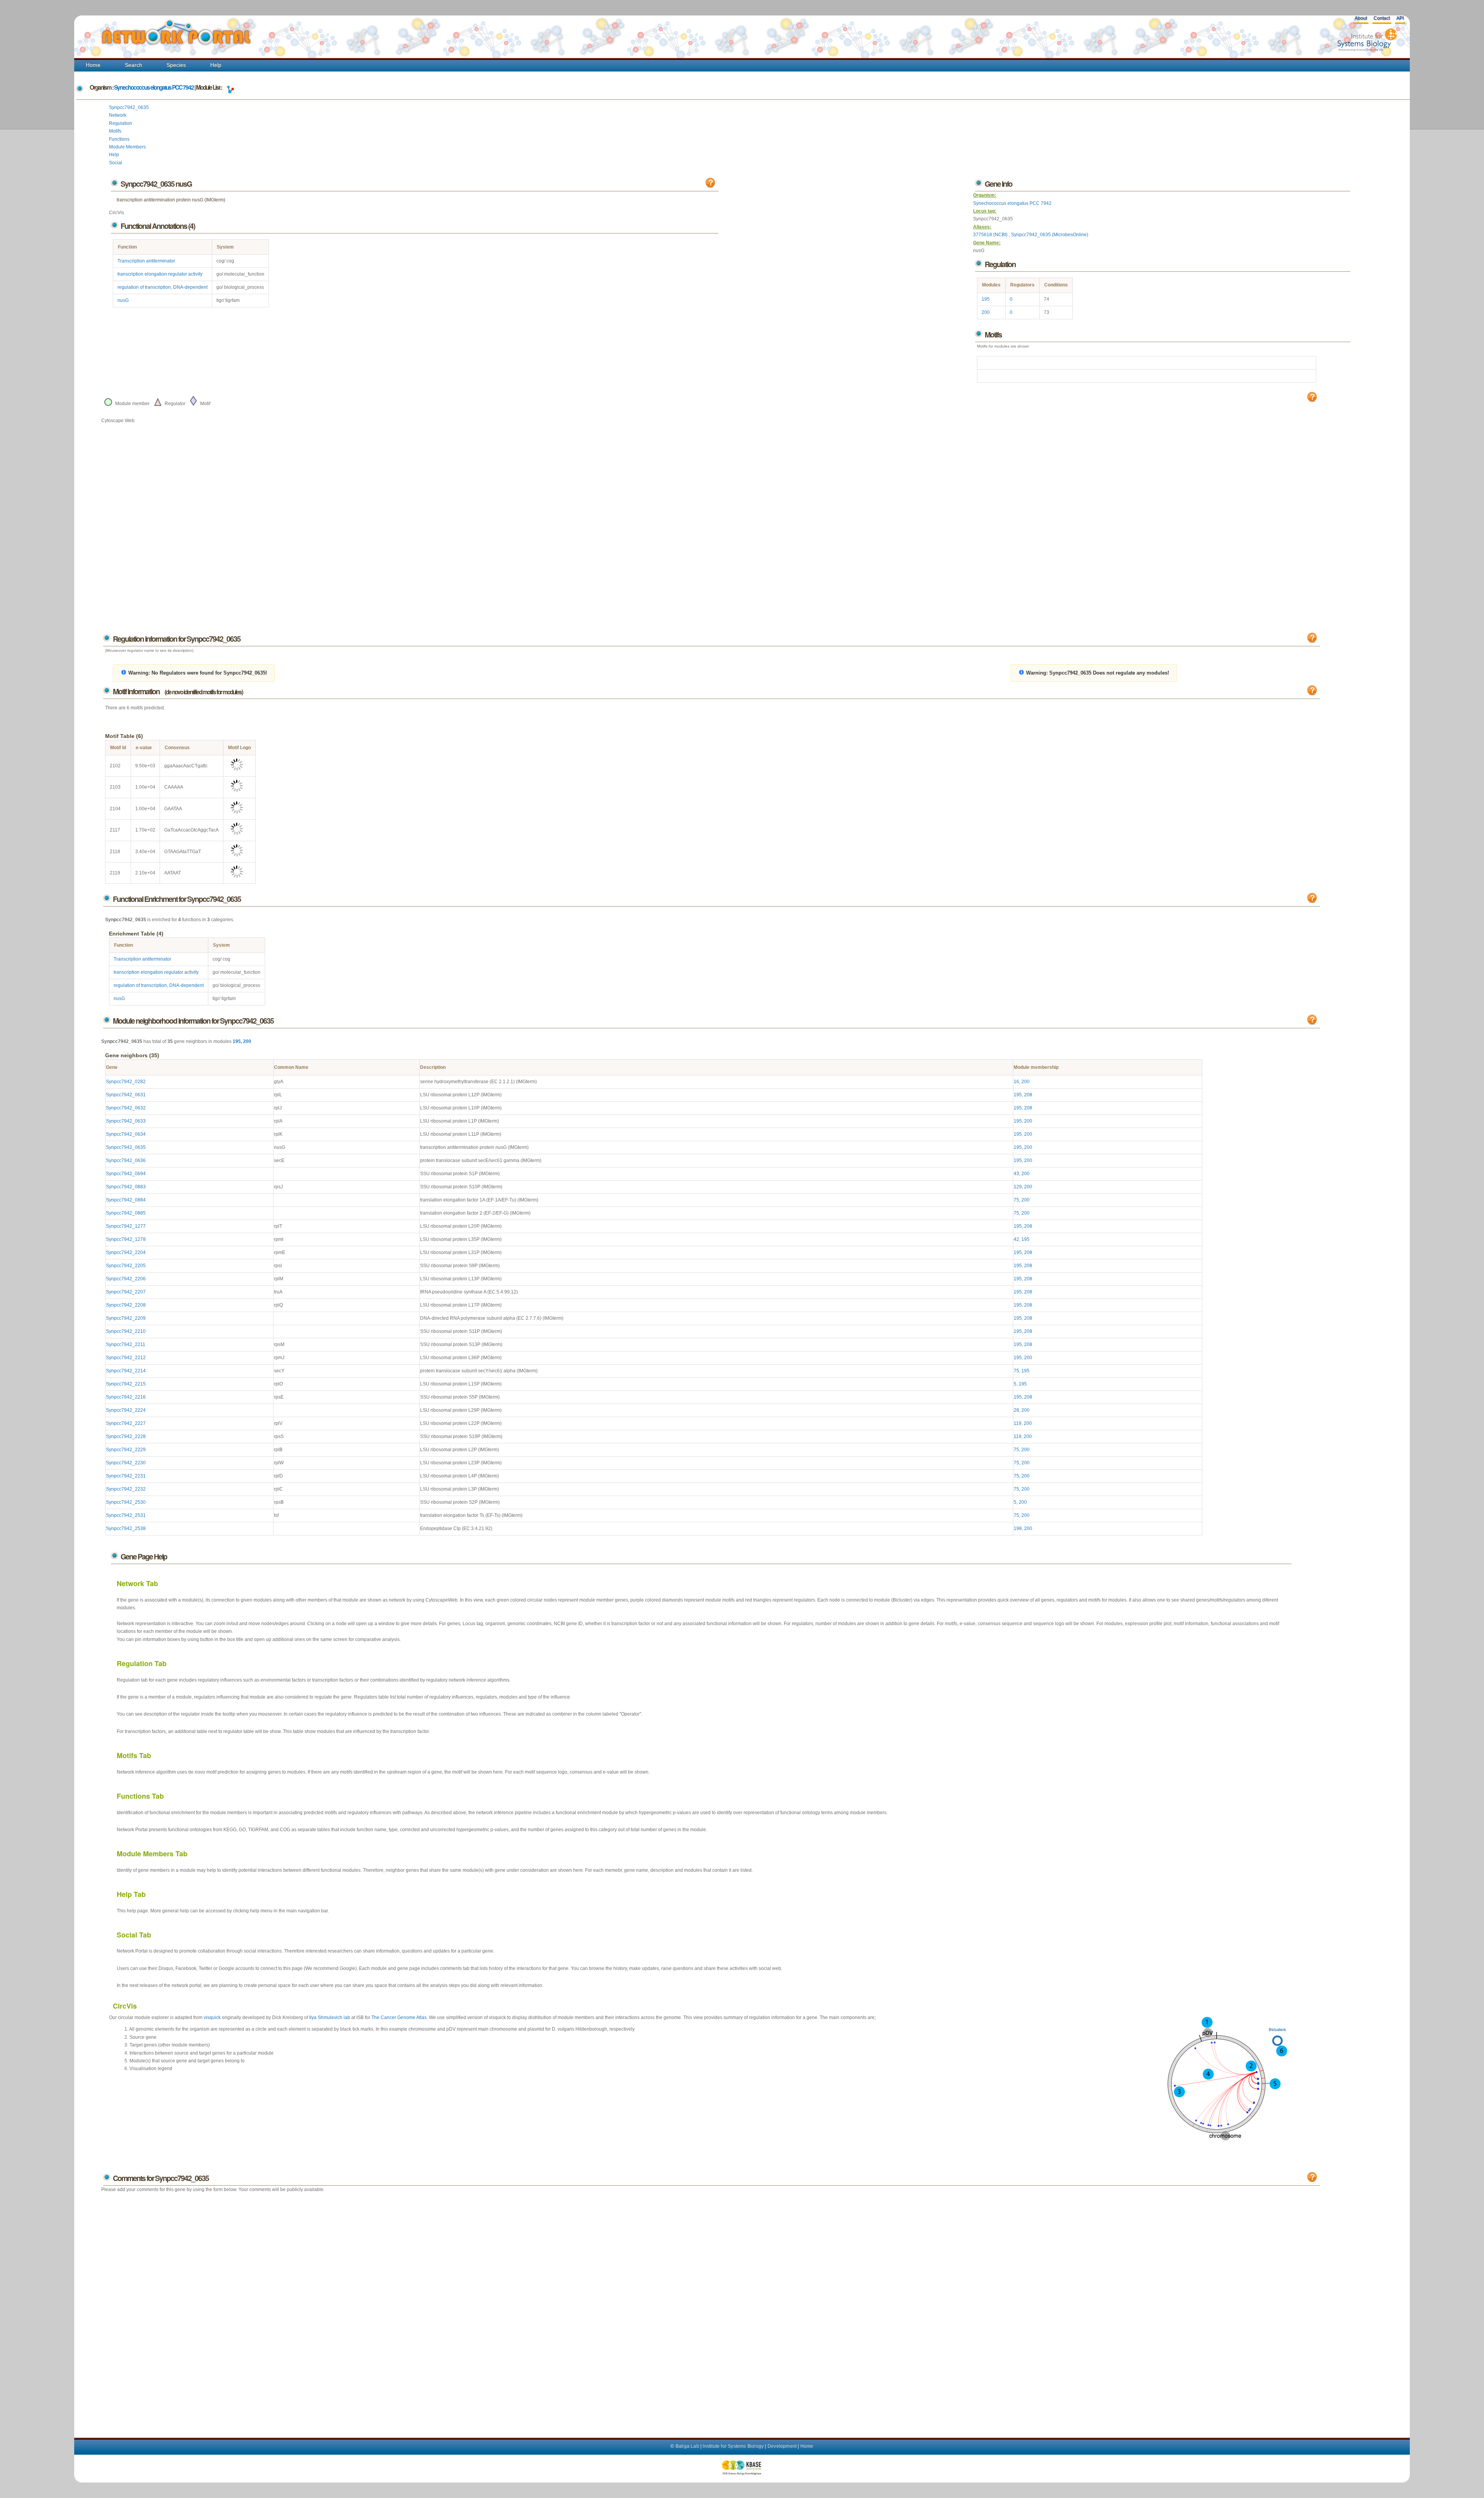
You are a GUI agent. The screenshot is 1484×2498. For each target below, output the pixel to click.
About (1361, 18)
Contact (1382, 18)
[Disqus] (711, 2307)
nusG (123, 300)
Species (176, 65)
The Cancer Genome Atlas (399, 2017)
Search (134, 65)
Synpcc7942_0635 (129, 107)
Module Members (127, 147)
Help (216, 65)
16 (1016, 1082)
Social (116, 163)
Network (118, 115)
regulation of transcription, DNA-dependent (163, 287)
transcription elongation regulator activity (160, 274)
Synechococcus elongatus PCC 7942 (154, 87)
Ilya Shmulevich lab (330, 2017)
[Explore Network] (230, 87)
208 (1028, 1095)
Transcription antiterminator (146, 261)
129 (1018, 1187)
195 (986, 299)
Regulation (121, 123)
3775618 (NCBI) (991, 235)
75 (1016, 1200)
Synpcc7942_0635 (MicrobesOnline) (1050, 235)
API (1400, 18)
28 (1016, 1410)
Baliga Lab (687, 2446)
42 (1016, 1239)
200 (986, 312)
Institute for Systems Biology (733, 2446)
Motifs (115, 131)
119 (1018, 1423)
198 (1018, 1528)
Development (782, 2446)
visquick (212, 2017)
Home (93, 65)
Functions (119, 139)
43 (1016, 1174)
